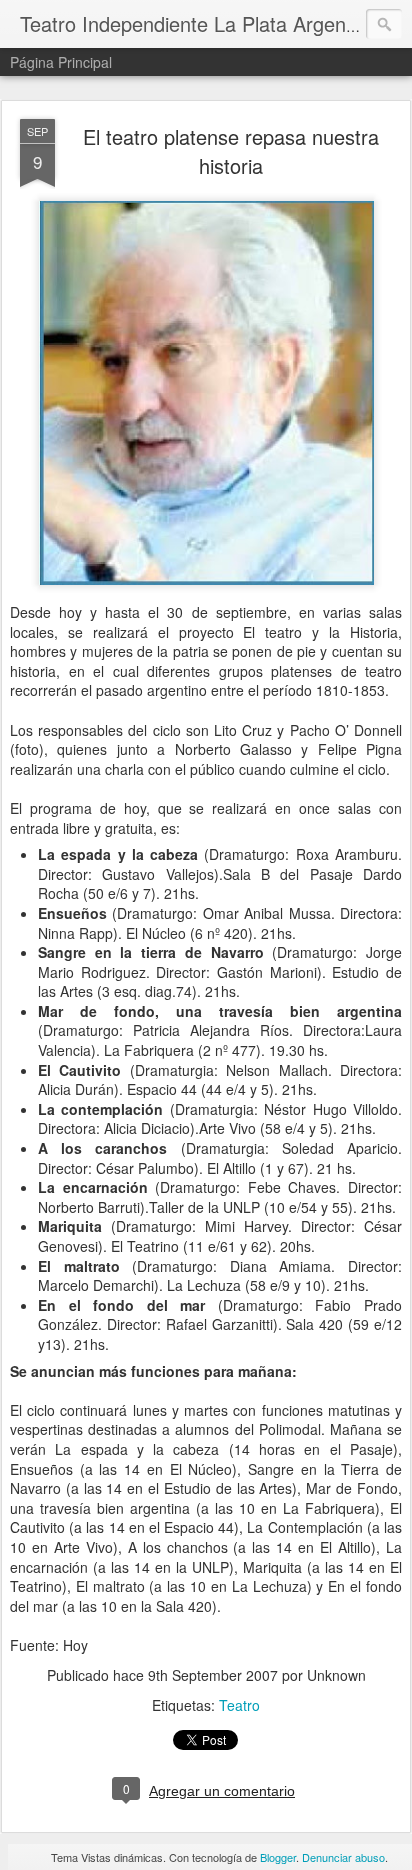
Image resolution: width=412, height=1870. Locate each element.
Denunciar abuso (343, 1857)
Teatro (239, 1705)
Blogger (278, 1857)
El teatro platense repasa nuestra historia (231, 151)
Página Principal (61, 62)
